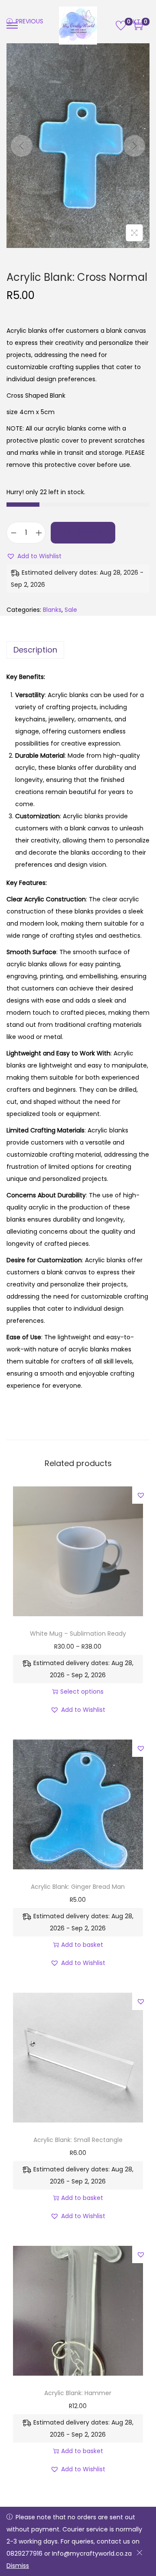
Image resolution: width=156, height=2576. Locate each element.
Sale (71, 610)
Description (35, 650)
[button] (34, 556)
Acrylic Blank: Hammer (78, 2393)
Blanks (52, 610)
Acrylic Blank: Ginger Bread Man (78, 1887)
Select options (82, 1692)
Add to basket (83, 533)
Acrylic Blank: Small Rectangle (78, 2140)
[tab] (78, 650)
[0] (121, 26)
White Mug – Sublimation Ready (78, 1634)
